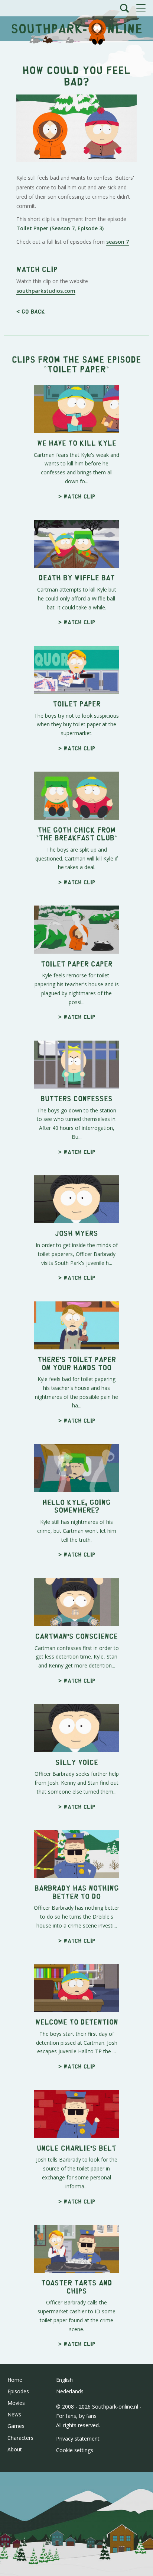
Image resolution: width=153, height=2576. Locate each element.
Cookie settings (75, 2450)
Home (15, 2380)
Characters (20, 2438)
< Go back (31, 311)
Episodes (18, 2391)
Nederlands (70, 2391)
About (15, 2449)
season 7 (118, 242)
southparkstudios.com (46, 291)
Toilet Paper (76, 369)
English (64, 2380)
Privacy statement (78, 2439)
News (14, 2414)
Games (16, 2426)
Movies (16, 2403)
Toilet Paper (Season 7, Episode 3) (60, 228)
